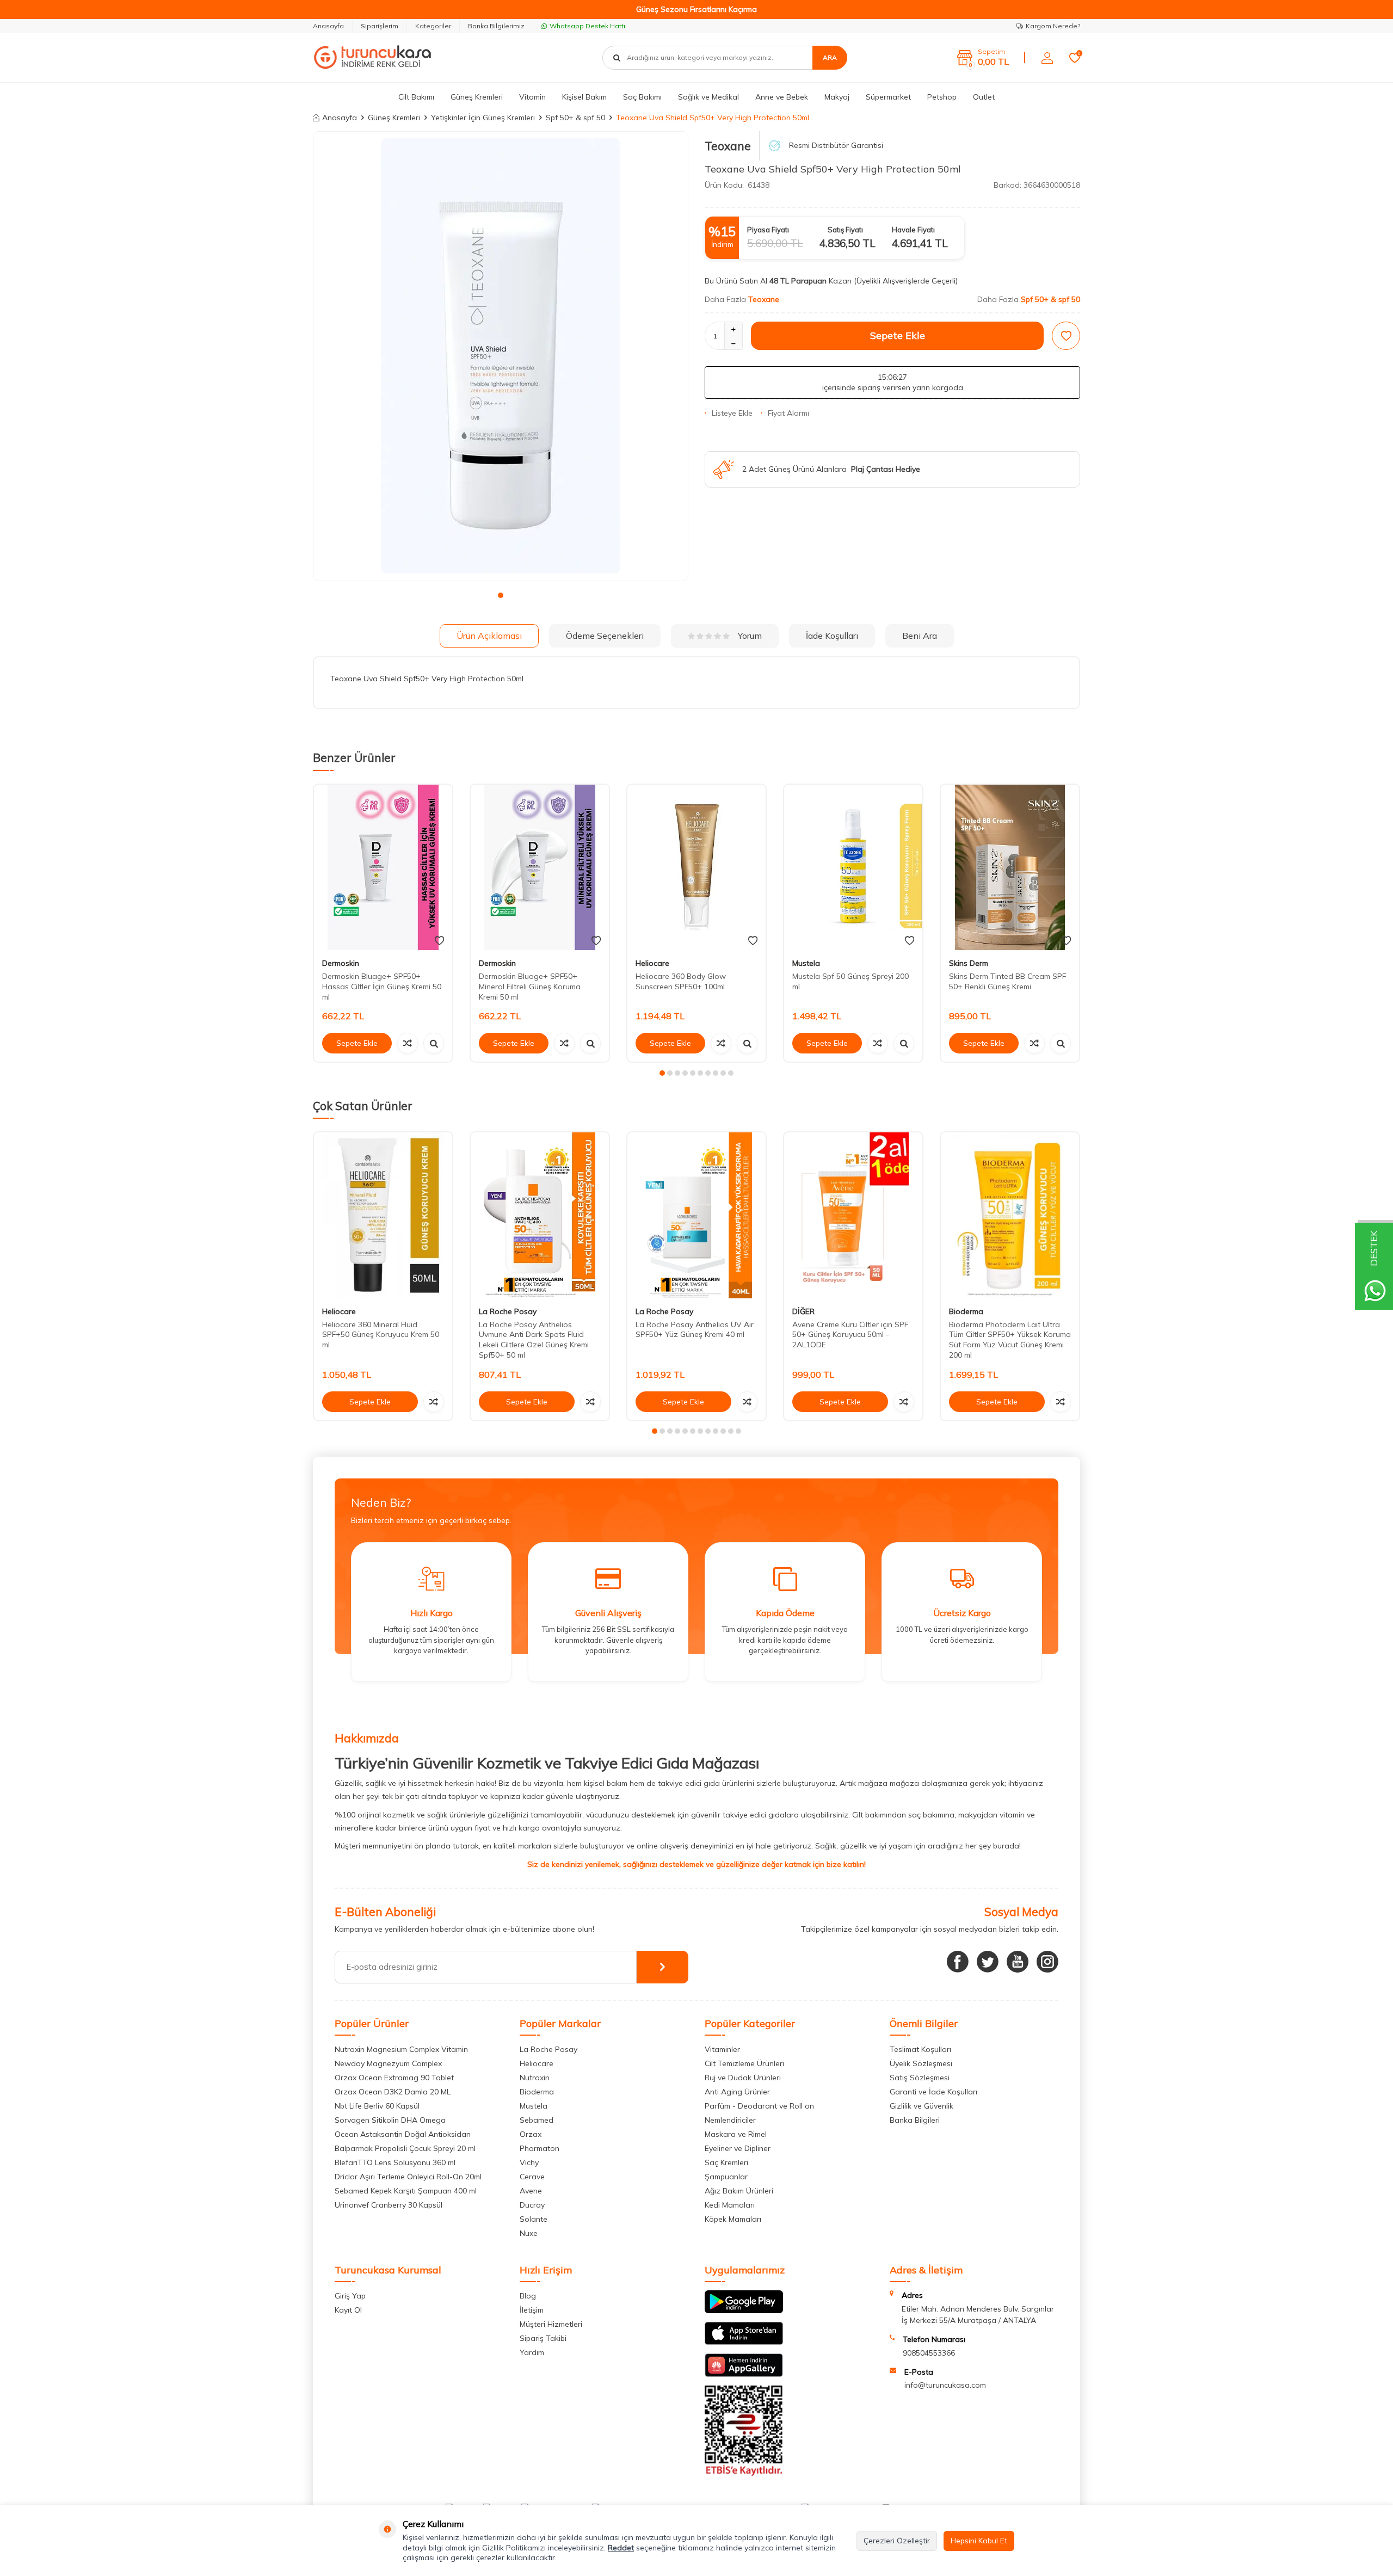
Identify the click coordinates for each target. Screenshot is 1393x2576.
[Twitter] (988, 1962)
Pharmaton (540, 2148)
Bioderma (966, 1311)
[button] (501, 595)
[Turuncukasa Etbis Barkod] (744, 2473)
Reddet (621, 2548)
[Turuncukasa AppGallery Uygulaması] (744, 2374)
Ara (830, 57)
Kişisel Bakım (584, 97)
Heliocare (652, 963)
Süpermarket (888, 97)
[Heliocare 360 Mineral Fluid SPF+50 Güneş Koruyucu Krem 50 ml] (383, 1215)
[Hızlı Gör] (434, 1043)
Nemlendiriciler (730, 2120)
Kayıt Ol (348, 2310)
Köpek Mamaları (733, 2219)
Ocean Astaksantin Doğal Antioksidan (403, 2134)
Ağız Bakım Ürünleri (739, 2191)
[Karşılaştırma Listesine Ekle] (408, 1043)
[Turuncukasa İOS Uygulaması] (744, 2342)
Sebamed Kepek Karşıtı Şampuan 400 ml (406, 2191)
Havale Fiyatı (913, 230)
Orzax (531, 2134)
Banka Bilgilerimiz (496, 26)
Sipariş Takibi (543, 2338)
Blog (528, 2296)
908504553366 (929, 2353)
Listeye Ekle (732, 413)
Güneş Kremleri (477, 97)
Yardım (532, 2352)
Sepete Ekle (898, 335)
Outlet (984, 97)
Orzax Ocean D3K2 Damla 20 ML (393, 2092)
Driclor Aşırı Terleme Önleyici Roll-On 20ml (408, 2177)
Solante (534, 2219)
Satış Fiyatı (845, 230)
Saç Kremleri (726, 2162)
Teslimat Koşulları (920, 2049)
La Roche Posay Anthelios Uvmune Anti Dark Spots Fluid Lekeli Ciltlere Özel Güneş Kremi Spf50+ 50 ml (534, 1340)
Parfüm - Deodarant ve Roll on (759, 2106)
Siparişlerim (380, 26)
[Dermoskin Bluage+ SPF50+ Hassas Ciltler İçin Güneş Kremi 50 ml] (383, 868)
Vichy (529, 2162)
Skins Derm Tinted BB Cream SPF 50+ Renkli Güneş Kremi (1007, 981)
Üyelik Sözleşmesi (921, 2063)
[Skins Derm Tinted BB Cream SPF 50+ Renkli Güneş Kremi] (1010, 868)
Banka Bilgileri (915, 2120)
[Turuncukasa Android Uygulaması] (744, 2310)
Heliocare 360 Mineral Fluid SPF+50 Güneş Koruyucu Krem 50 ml (381, 1335)
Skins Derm (969, 963)
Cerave (532, 2177)
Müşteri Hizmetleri (551, 2324)
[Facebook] (958, 1962)
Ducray (532, 2205)
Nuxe (529, 2233)
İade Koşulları (832, 636)
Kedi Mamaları (730, 2205)
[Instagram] (1047, 1962)
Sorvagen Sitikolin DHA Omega (390, 2120)
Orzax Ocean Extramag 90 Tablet (394, 2078)
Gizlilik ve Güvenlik (922, 2106)
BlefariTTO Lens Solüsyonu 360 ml (395, 2162)
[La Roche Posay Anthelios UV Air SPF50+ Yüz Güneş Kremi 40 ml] (696, 1215)
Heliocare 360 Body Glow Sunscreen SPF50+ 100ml (681, 981)
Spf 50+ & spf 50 (575, 118)
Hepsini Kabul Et (979, 2541)
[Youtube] (1018, 1962)
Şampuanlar (726, 2177)
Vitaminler (722, 2049)
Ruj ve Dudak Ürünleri (743, 2078)
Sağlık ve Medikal (708, 97)
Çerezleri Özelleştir (897, 2541)
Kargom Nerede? (1053, 26)
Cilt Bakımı (416, 97)
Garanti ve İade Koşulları (933, 2092)
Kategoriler (433, 26)
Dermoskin (341, 963)
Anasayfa (328, 26)
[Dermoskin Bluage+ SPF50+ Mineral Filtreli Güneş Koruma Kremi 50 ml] (540, 868)
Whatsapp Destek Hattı (587, 26)
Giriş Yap (350, 2296)
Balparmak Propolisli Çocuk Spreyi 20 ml (405, 2148)
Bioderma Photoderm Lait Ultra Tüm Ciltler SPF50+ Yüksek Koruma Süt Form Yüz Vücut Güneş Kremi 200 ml (1010, 1340)
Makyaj (837, 97)
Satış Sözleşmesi (920, 2078)
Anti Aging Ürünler (737, 2092)
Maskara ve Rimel (736, 2134)
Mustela (806, 963)
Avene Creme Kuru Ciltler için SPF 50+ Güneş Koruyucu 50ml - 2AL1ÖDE (850, 1335)
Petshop (942, 97)
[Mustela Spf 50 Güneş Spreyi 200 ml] (853, 868)
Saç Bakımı (642, 97)
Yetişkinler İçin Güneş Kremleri (483, 118)
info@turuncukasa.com (945, 2385)
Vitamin (532, 97)
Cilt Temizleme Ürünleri (744, 2063)
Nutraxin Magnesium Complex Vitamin (401, 2049)
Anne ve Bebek (782, 97)
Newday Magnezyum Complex (388, 2063)
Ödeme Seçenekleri (605, 636)
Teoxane (728, 146)
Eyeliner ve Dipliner (738, 2148)
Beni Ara (920, 636)
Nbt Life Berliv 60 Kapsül (377, 2106)
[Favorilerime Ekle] (439, 941)
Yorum (750, 636)
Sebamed (537, 2120)
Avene (531, 2191)
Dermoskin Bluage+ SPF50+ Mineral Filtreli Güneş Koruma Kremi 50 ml (530, 987)
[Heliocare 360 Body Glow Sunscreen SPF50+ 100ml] (696, 868)
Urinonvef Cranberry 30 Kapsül (389, 2205)
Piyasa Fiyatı (768, 230)
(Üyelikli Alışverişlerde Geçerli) (907, 281)
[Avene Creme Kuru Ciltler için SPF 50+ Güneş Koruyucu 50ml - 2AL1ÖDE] (853, 1215)
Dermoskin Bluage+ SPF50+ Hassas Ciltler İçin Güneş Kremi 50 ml (382, 987)
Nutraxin (535, 2078)
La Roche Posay (508, 1311)
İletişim (532, 2310)
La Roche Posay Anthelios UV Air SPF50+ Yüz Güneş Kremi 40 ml (695, 1330)
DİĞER (803, 1311)
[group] (501, 356)
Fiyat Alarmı (788, 413)
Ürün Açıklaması (489, 636)
